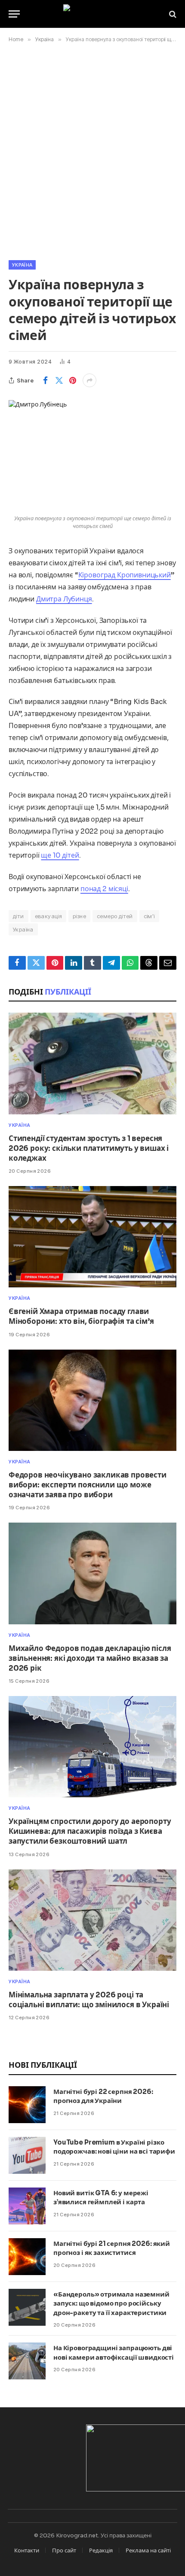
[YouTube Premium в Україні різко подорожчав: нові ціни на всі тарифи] (27, 2155)
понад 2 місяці (104, 889)
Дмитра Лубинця (64, 599)
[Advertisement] (92, 150)
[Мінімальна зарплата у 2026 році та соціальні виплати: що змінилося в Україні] (92, 1920)
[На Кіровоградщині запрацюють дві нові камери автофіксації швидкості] (27, 2361)
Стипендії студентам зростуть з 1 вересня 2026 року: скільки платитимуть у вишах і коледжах (89, 1148)
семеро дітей (115, 916)
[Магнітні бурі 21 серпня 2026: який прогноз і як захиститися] (27, 2257)
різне (79, 916)
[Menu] (14, 14)
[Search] (172, 14)
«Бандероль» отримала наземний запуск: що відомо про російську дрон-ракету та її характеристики (111, 2303)
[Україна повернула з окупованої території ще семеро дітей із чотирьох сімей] (92, 455)
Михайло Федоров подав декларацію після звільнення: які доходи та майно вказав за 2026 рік (90, 1658)
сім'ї (149, 916)
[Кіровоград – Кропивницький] (93, 14)
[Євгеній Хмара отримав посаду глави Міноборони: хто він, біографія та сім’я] (92, 1237)
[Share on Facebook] (45, 380)
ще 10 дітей (60, 855)
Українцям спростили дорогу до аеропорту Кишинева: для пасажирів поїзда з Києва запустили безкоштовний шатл (90, 1831)
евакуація (49, 916)
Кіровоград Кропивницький (125, 575)
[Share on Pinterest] (73, 380)
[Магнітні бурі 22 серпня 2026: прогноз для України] (27, 2105)
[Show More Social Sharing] (89, 380)
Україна (22, 265)
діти (18, 916)
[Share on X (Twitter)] (59, 380)
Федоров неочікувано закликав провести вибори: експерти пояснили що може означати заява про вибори (88, 1485)
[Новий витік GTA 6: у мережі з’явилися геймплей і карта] (27, 2206)
